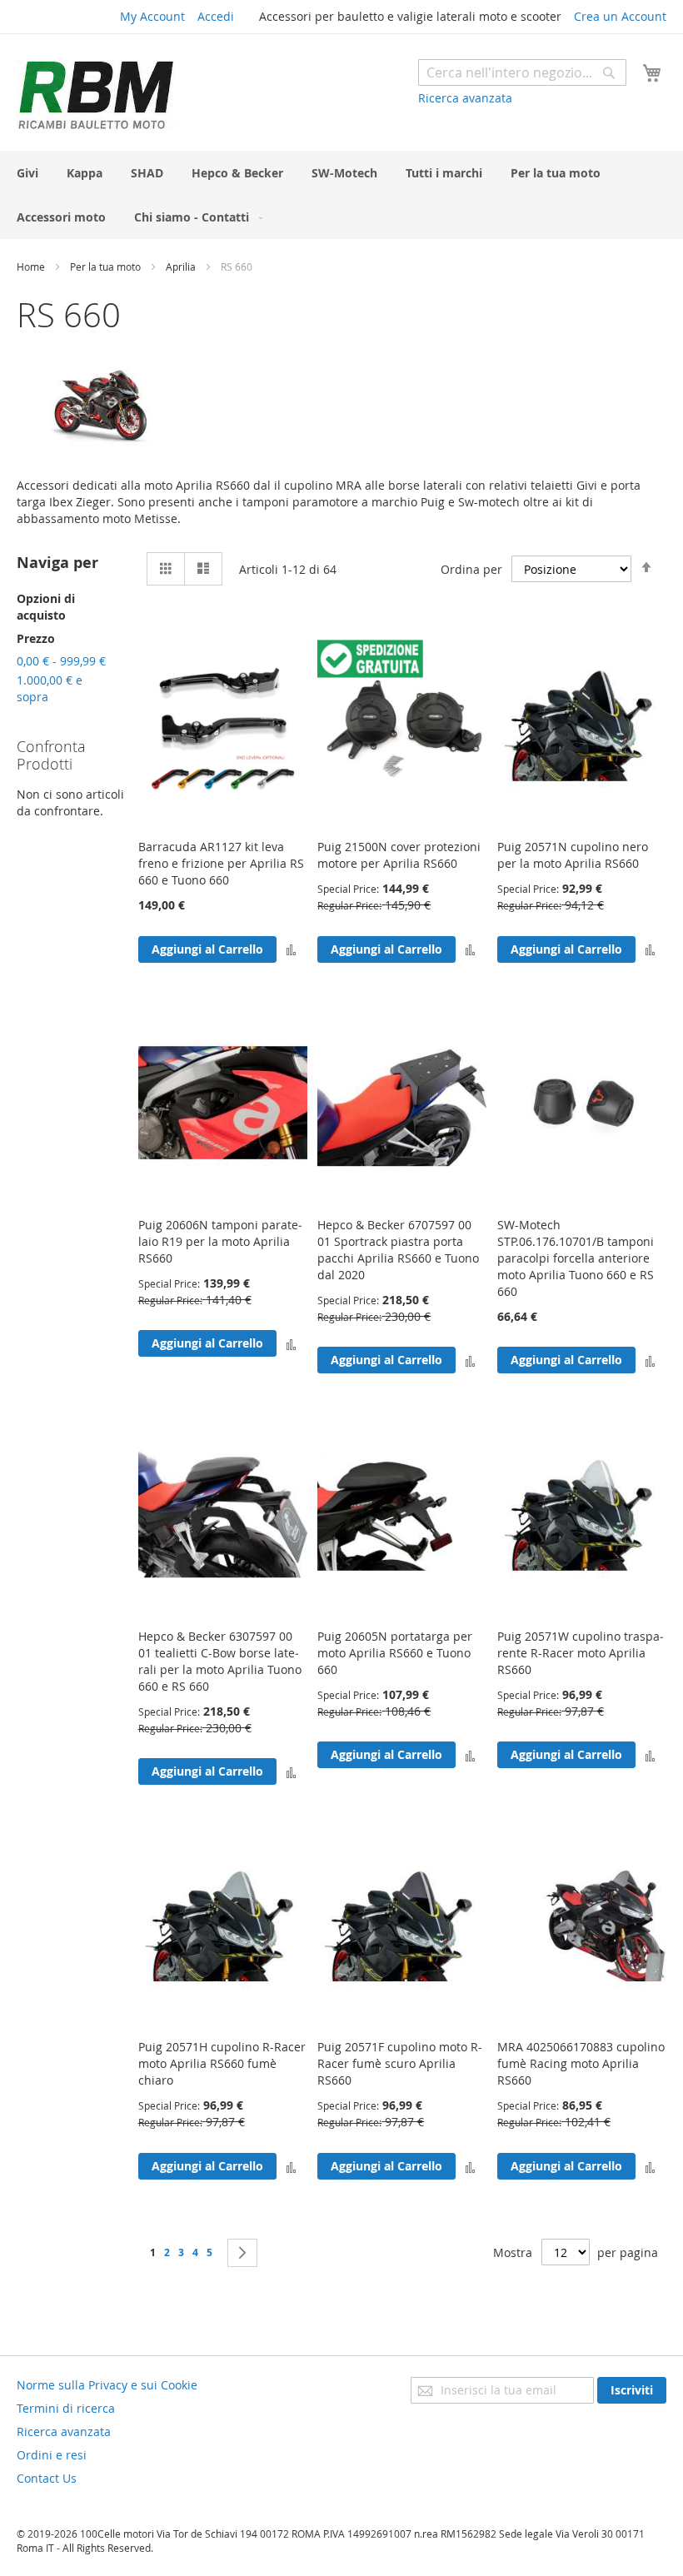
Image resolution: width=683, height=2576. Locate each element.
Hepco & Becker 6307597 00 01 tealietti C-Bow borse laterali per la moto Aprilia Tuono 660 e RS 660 (220, 1661)
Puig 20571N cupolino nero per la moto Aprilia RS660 (573, 855)
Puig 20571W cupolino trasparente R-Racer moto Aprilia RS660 (581, 1653)
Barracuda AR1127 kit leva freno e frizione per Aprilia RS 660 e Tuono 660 (221, 863)
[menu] (341, 195)
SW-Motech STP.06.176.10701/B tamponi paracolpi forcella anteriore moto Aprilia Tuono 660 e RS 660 (576, 1258)
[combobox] (522, 72)
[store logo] (96, 95)
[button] (291, 949)
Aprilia (182, 267)
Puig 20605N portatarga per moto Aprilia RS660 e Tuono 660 (395, 1653)
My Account (152, 16)
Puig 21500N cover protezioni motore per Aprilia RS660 (399, 855)
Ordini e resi (52, 2455)
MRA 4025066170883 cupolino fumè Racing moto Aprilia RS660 (581, 2063)
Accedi (216, 16)
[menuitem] (27, 173)
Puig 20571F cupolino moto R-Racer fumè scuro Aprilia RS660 (400, 2063)
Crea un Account (620, 16)
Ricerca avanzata (465, 98)
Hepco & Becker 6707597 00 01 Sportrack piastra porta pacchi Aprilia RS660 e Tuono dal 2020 (398, 1250)
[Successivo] (242, 2253)
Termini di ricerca (66, 2408)
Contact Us (47, 2478)
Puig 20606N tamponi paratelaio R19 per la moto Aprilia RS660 (220, 1241)
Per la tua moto (107, 267)
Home (32, 267)
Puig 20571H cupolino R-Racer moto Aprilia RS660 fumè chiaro (222, 2063)
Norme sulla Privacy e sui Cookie (107, 2385)
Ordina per (471, 569)
